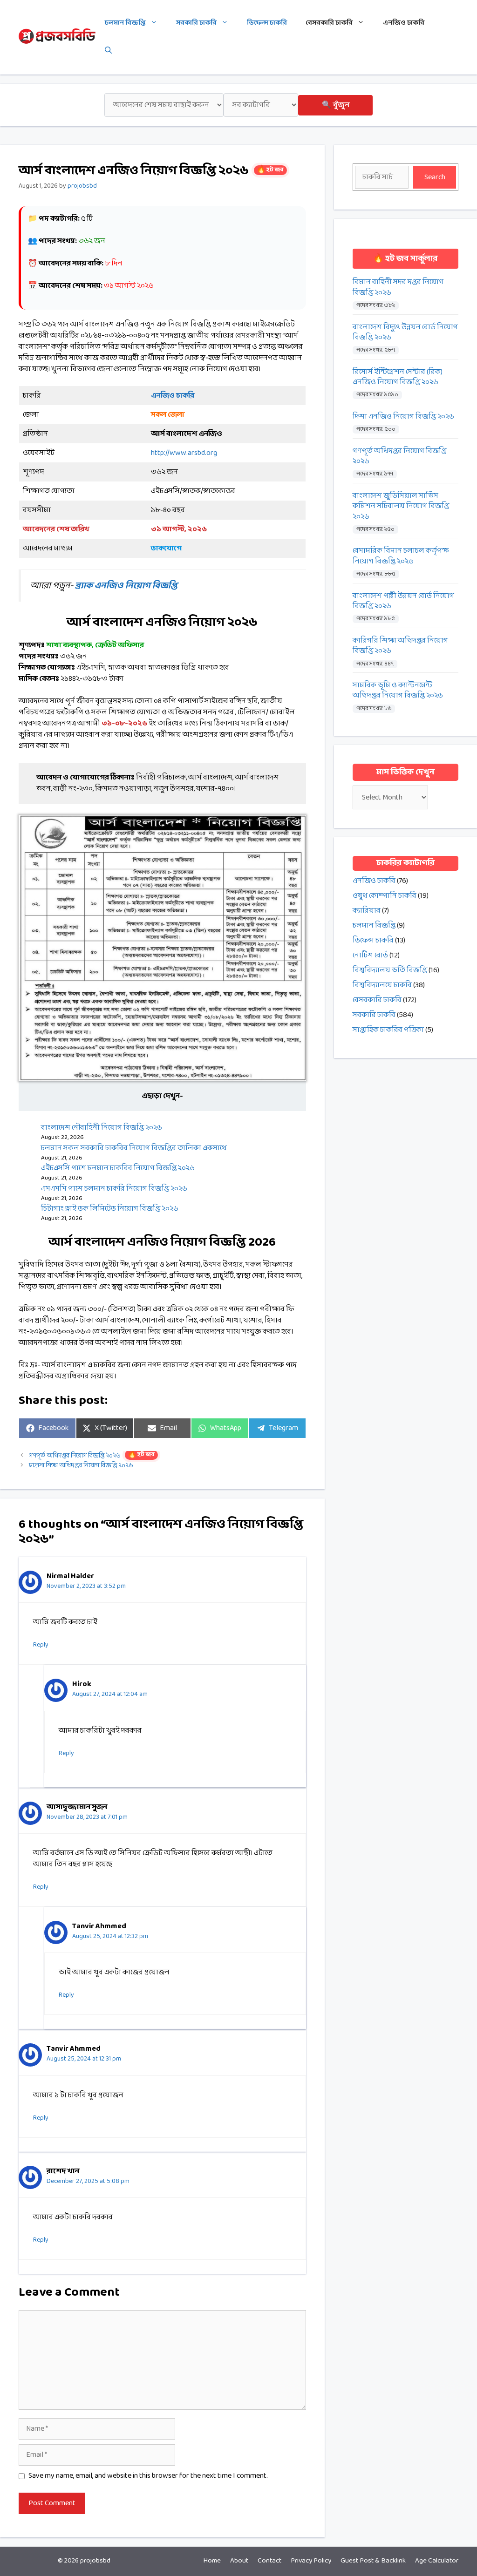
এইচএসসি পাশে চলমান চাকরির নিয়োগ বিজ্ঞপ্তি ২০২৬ (118, 1168)
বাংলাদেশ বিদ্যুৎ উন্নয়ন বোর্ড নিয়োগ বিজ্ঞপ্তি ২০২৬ (405, 333)
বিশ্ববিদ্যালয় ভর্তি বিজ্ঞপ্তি (390, 970)
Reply (41, 1645)
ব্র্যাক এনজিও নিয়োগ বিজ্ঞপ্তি (126, 586)
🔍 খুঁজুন (336, 105)
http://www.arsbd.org (184, 453)
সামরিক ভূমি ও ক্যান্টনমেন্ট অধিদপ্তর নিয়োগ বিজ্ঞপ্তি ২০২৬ (398, 691)
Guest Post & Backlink (373, 2561)
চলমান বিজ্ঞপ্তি (125, 23)
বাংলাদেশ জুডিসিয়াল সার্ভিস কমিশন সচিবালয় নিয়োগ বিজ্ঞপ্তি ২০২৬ (401, 506)
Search (435, 177)
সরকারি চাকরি (196, 23)
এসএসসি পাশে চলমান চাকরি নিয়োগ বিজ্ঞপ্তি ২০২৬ (114, 1189)
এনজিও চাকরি (404, 23)
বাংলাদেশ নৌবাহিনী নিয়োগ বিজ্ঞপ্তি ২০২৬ (102, 1128)
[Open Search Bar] (108, 51)
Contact (269, 2561)
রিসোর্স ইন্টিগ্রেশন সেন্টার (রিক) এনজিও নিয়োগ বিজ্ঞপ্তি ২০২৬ (398, 377)
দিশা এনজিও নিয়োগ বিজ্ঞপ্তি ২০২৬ (403, 417)
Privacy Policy (311, 2561)
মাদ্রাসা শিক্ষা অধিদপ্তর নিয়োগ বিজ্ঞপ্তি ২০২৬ (81, 1466)
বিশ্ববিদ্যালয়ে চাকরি (382, 985)
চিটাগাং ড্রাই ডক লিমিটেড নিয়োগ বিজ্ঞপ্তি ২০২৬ (110, 1209)
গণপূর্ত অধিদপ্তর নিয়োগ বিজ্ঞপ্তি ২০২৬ (92, 1456)
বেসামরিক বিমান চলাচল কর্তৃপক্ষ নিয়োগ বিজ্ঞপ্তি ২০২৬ (401, 556)
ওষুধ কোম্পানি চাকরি (385, 896)
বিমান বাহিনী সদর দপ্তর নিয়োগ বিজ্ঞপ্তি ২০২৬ (398, 288)
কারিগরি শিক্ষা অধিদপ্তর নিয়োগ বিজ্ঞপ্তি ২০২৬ (400, 646)
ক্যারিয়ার (367, 911)
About (239, 2561)
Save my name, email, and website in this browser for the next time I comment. (148, 2476)
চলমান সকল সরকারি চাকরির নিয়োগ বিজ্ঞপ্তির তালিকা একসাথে (134, 1148)
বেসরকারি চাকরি (329, 23)
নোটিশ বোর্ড (370, 955)
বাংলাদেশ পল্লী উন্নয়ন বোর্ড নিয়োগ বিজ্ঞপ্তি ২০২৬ (403, 601)
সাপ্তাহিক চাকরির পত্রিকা (388, 1030)
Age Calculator (437, 2561)
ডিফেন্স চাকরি (267, 23)
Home (212, 2561)
